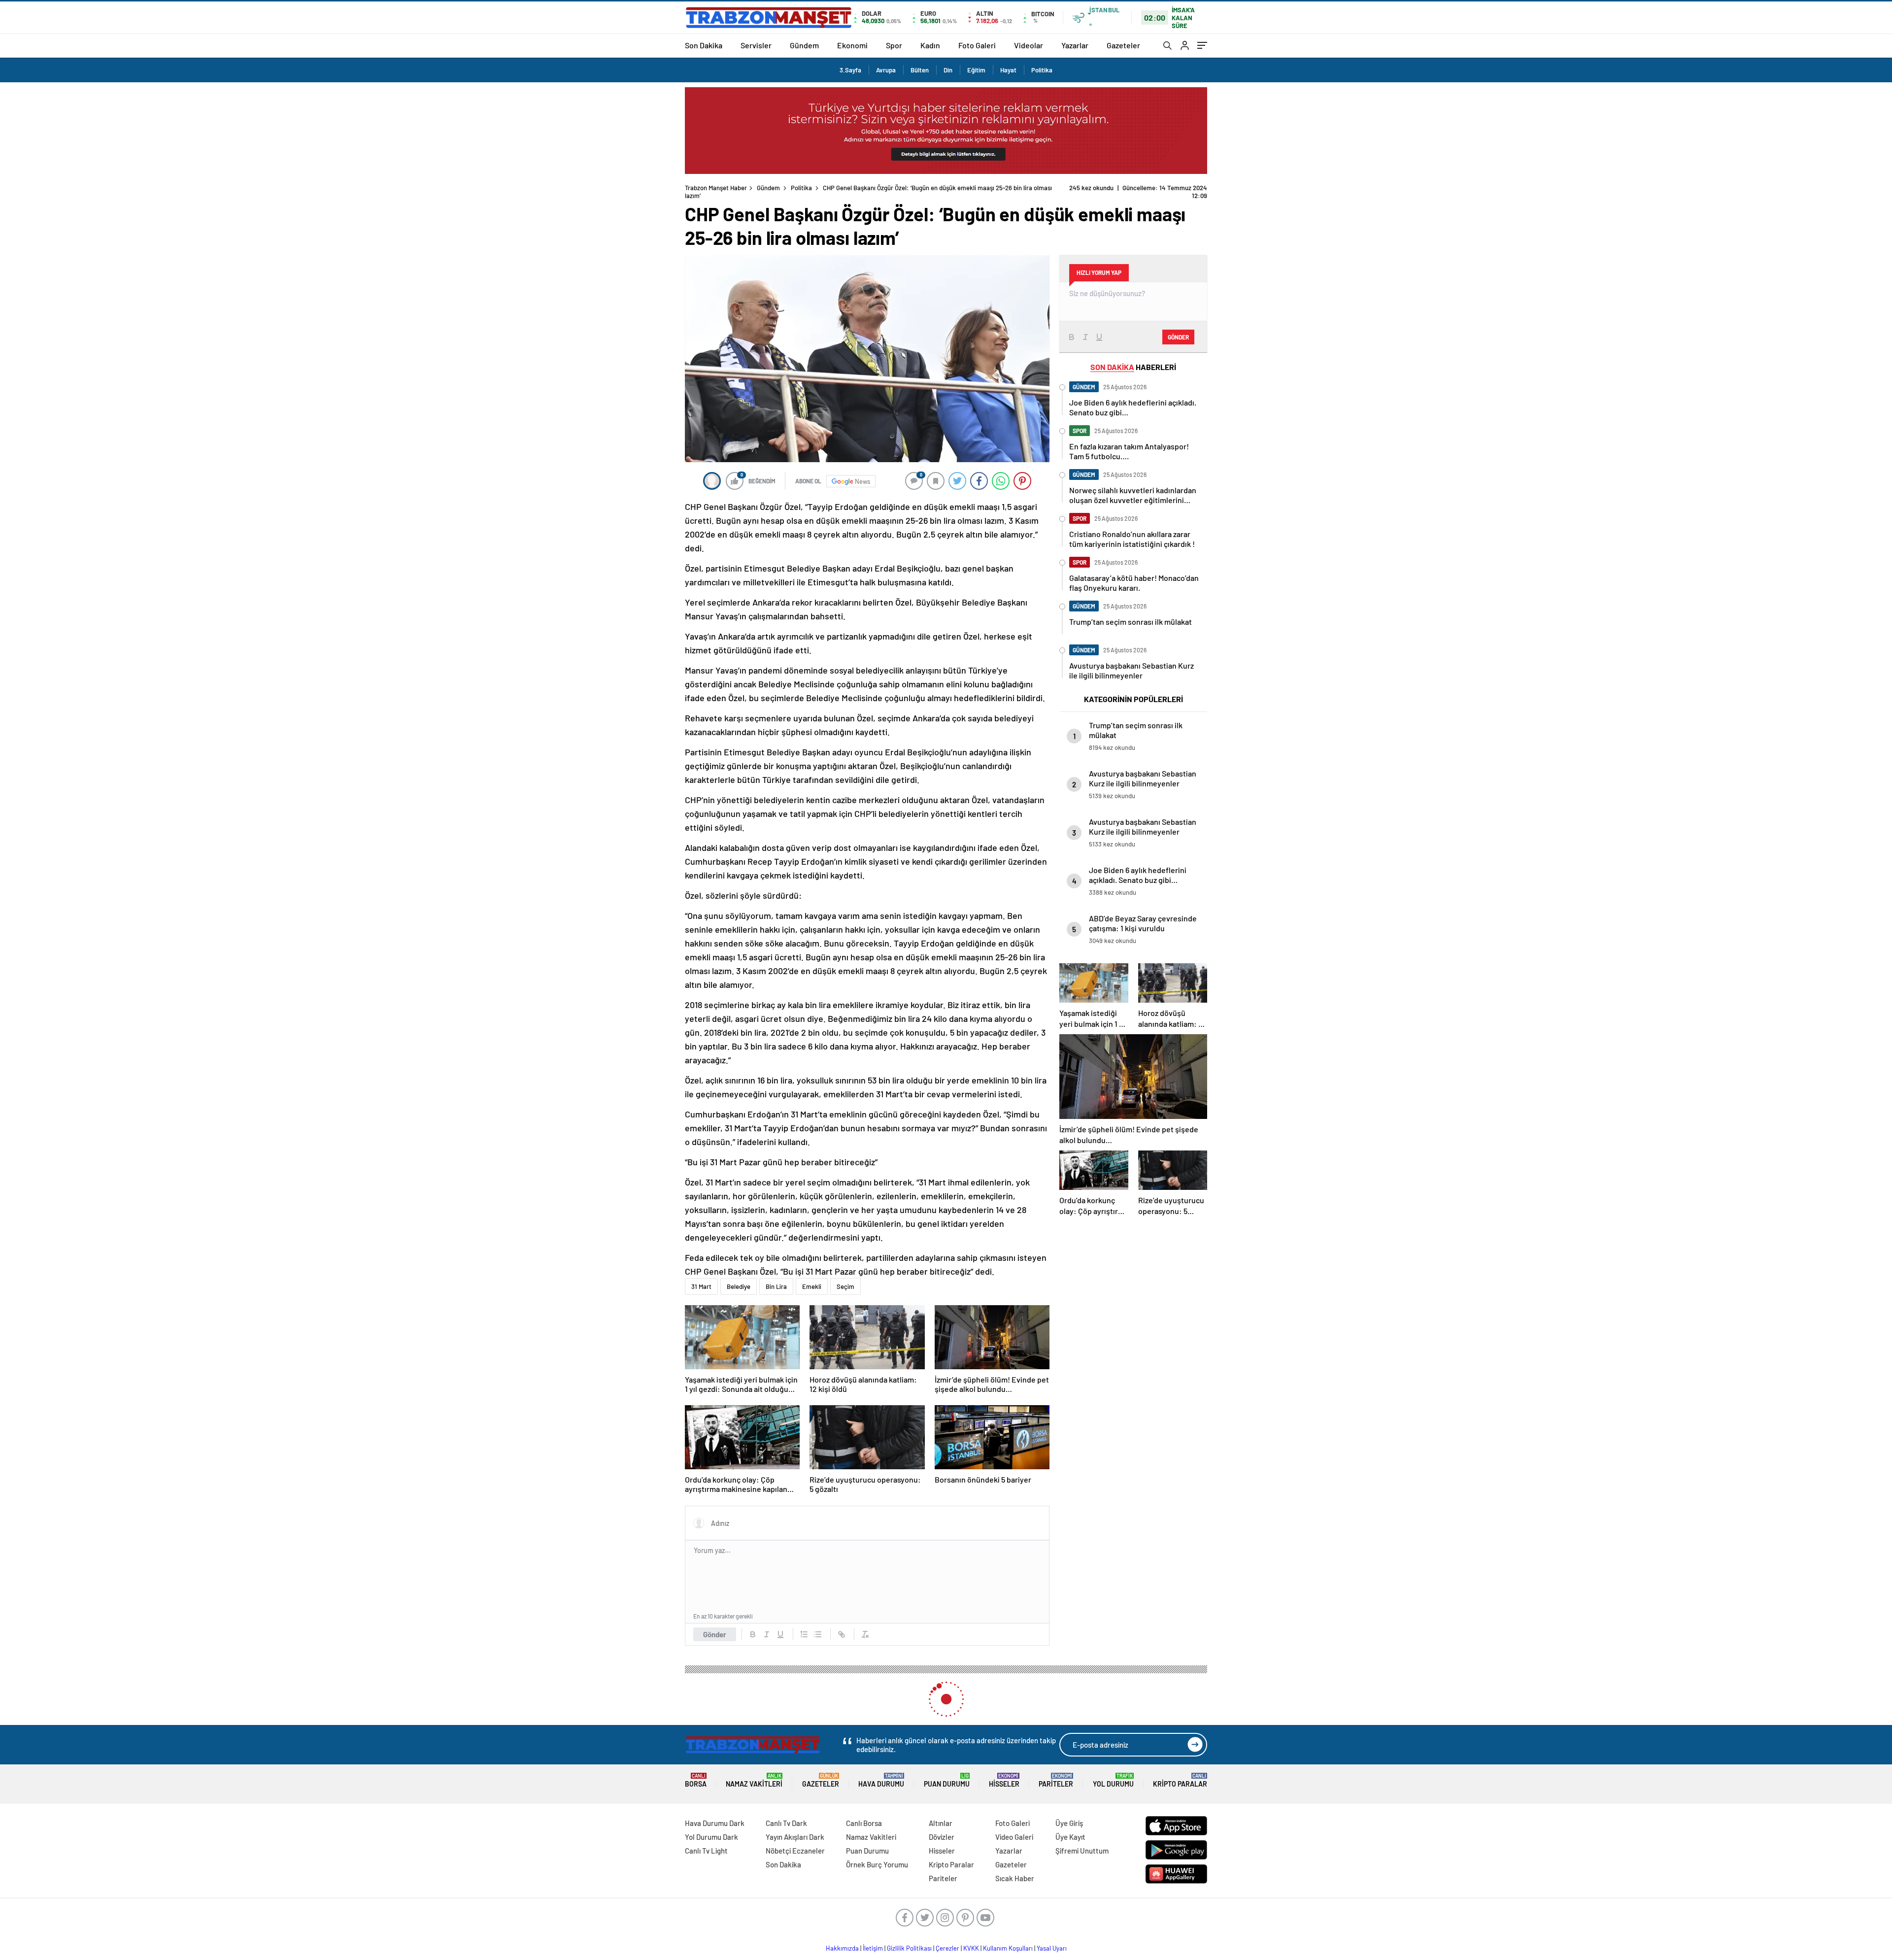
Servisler (756, 45)
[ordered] (804, 1634)
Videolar (1029, 45)
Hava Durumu (881, 1780)
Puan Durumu (947, 1780)
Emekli (812, 1286)
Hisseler (1004, 1780)
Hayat (1008, 70)
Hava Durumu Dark (715, 1823)
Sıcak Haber (1015, 1878)
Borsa (696, 1780)
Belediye (739, 1286)
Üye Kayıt (1070, 1837)
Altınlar (941, 1823)
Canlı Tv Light (706, 1851)
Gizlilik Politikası (909, 1948)
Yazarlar (1075, 45)
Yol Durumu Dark (711, 1837)
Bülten (920, 70)
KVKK (971, 1948)
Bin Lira (776, 1286)
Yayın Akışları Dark (795, 1837)
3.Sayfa (850, 70)
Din (948, 70)
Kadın (930, 45)
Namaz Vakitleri (754, 1780)
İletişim (873, 1948)
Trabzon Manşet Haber (716, 188)
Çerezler (947, 1948)
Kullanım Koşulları (1008, 1948)
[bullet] (818, 1634)
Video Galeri (1014, 1837)
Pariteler (1056, 1780)
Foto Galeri (977, 45)
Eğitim (976, 70)
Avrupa (886, 70)
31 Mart (701, 1286)
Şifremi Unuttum (1082, 1851)
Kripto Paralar (1180, 1780)
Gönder (715, 1634)
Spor (894, 45)
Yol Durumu (1113, 1780)
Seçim (845, 1286)
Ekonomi (852, 45)
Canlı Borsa (864, 1823)
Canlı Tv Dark (786, 1823)
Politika (1042, 70)
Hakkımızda (842, 1948)
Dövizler (942, 1837)
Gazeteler (1123, 45)
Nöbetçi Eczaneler (795, 1851)
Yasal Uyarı (1052, 1948)
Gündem (804, 45)
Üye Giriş (1069, 1823)
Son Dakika (704, 45)
